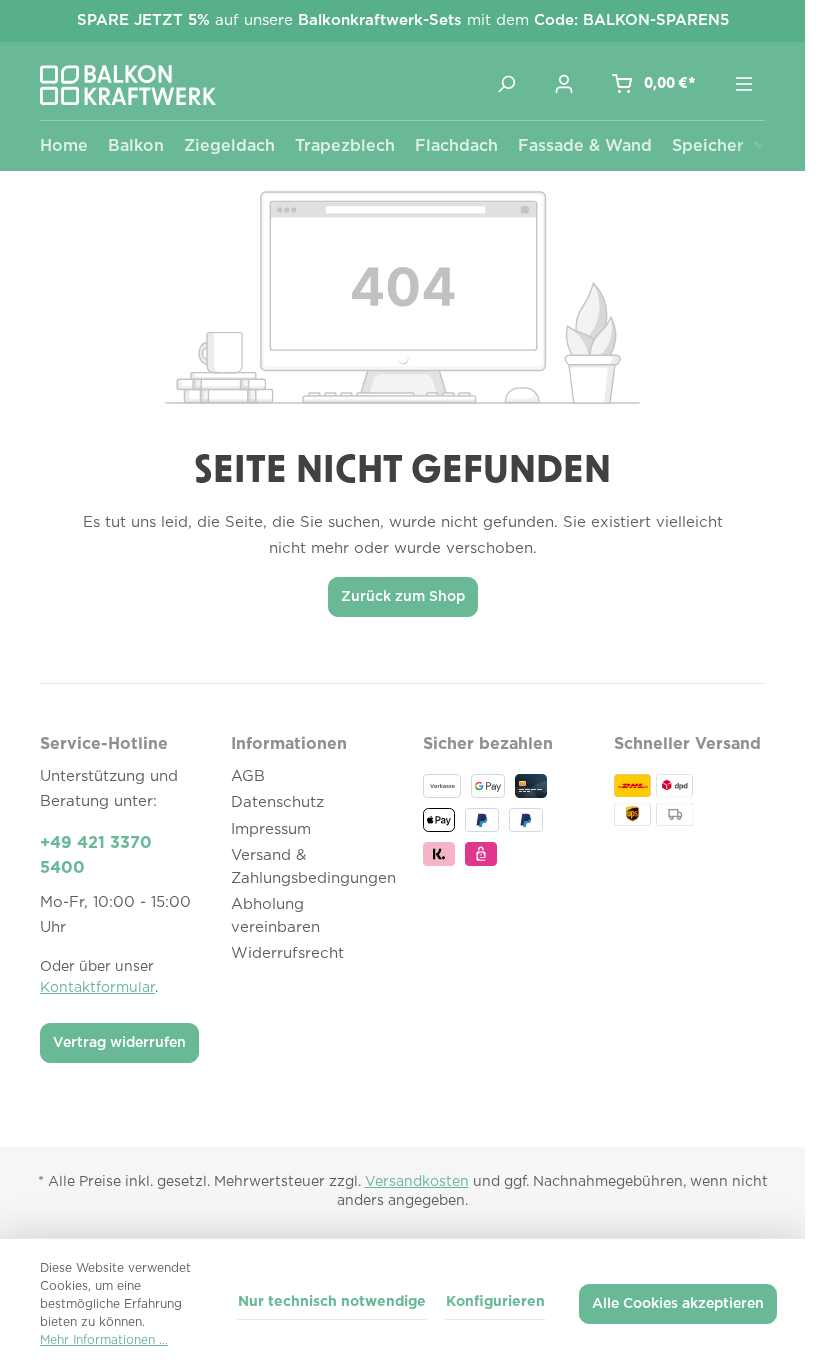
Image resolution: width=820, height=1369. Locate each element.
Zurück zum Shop (403, 597)
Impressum (271, 829)
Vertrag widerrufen (119, 1043)
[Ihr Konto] (564, 84)
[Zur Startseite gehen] (128, 85)
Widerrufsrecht (287, 953)
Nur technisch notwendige (332, 1302)
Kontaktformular (97, 988)
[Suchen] (506, 84)
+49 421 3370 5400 (96, 856)
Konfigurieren (495, 1302)
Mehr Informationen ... (104, 1340)
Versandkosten (417, 1182)
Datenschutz (277, 802)
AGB (248, 776)
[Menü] (744, 84)
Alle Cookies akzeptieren (678, 1304)
